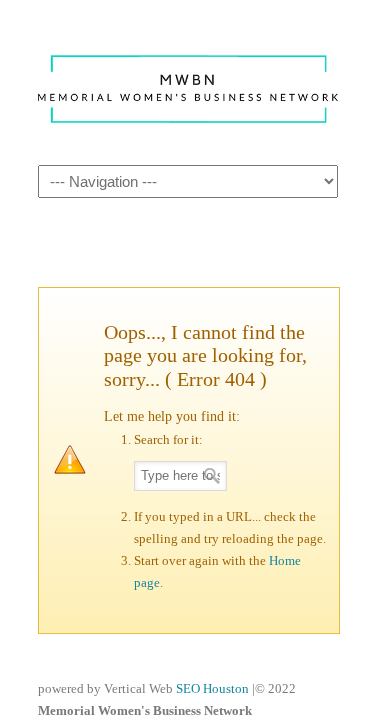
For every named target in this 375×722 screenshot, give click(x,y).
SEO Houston (214, 688)
